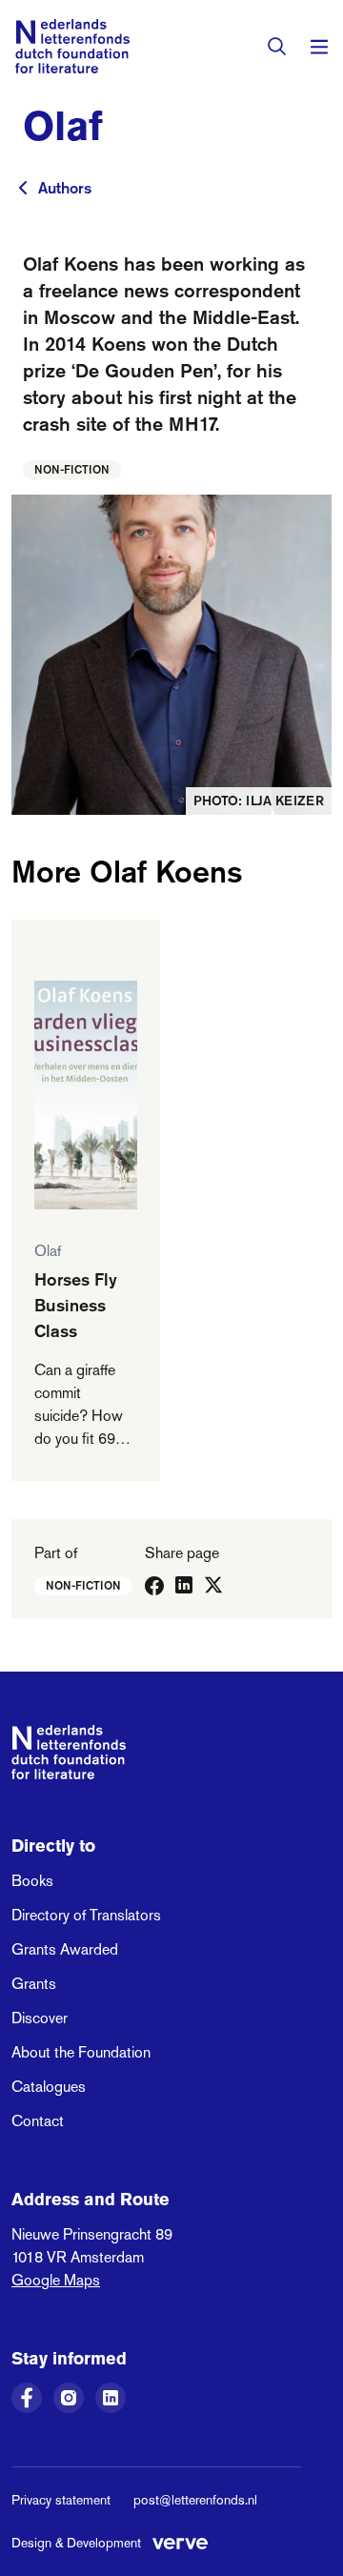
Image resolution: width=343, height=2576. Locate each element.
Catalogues (49, 2087)
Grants (34, 1984)
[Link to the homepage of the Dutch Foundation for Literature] (72, 46)
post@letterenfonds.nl (195, 2500)
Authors (65, 188)
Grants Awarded (65, 1949)
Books (32, 1881)
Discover (40, 2018)
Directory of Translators (86, 1915)
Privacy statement (61, 2500)
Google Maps (56, 2280)
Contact (38, 2121)
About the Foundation (81, 2052)
